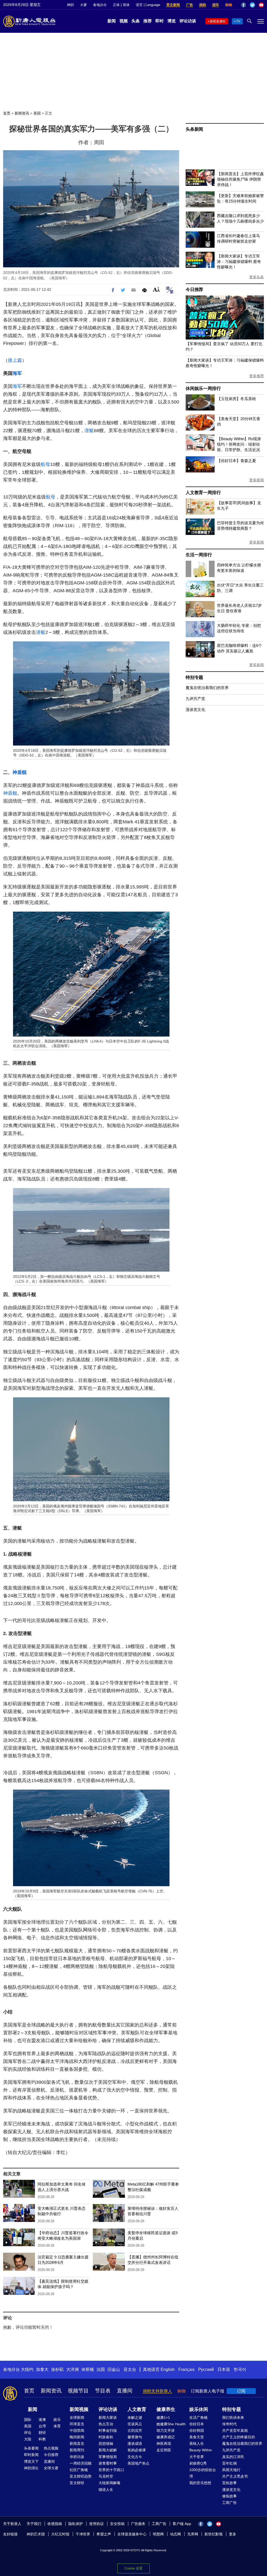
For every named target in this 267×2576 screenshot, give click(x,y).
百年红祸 (229, 2463)
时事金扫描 (108, 2430)
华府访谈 (77, 2457)
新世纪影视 (214, 2534)
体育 (57, 2426)
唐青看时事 (108, 2463)
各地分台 (100, 5)
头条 (136, 21)
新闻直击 (77, 2444)
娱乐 (57, 2420)
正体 (116, 5)
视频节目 (78, 2391)
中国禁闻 (77, 2430)
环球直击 (77, 2424)
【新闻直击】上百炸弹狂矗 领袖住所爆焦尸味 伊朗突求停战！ (240, 179)
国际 (28, 2420)
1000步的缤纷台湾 (203, 2473)
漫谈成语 (135, 2444)
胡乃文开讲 (166, 2430)
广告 (190, 5)
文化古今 (135, 2457)
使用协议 (96, 2524)
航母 (45, 464)
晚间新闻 (77, 2437)
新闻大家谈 (108, 2417)
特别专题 (194, 677)
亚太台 (130, 2369)
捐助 (203, 5)
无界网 (193, 2534)
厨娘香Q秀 (198, 2463)
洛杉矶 (57, 2369)
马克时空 (106, 2476)
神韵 (70, 5)
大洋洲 (72, 2369)
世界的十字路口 (111, 2470)
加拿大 (42, 2369)
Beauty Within (201, 2450)
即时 (160, 21)
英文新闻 (173, 5)
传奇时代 (229, 2424)
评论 (28, 2433)
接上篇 (15, 360)
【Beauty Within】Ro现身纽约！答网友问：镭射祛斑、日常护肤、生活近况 (239, 444)
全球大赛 (51, 2468)
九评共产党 (195, 699)
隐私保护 (76, 2524)
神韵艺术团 (36, 2534)
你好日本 (197, 2424)
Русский (206, 2369)
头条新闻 (194, 129)
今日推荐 (194, 290)
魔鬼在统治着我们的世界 (207, 688)
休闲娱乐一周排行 (203, 389)
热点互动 (106, 2424)
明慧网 (158, 2534)
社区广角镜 (79, 2470)
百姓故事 (229, 2483)
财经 (42, 2433)
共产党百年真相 (235, 2430)
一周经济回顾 (81, 2463)
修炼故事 (229, 2496)
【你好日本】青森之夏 (236, 461)
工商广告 (229, 2503)
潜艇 (89, 431)
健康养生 (166, 2409)
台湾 (42, 2426)
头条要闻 (31, 2448)
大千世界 (197, 2457)
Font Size (156, 289)
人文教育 (137, 2409)
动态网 (175, 2534)
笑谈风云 (135, 2424)
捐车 (216, 5)
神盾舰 (20, 772)
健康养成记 (166, 2437)
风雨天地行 (231, 2470)
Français (186, 2369)
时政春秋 (106, 2437)
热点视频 (51, 2448)
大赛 (83, 5)
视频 (124, 21)
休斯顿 (88, 2369)
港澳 (42, 2420)
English (168, 2369)
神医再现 (164, 2444)
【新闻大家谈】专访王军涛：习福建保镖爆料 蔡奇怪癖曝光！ (239, 261)
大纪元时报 (60, 2534)
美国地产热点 (138, 2463)
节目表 (103, 2391)
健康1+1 (163, 2417)
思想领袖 (106, 2444)
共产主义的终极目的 (239, 2437)
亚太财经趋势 (81, 2476)
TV (238, 21)
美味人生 (197, 2444)
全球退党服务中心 (132, 2534)
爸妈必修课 (137, 2450)
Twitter (252, 5)
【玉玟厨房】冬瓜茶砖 (236, 399)
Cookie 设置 (133, 2568)
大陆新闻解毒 (110, 2483)
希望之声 (104, 2534)
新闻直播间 (218, 21)
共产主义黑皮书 (235, 2476)
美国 (37, 113)
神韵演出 (31, 2468)
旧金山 (114, 2369)
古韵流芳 (135, 2430)
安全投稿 (117, 2524)
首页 (7, 113)
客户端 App (182, 2524)
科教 (42, 2439)
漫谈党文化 (195, 709)
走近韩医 (164, 2450)
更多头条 (257, 277)
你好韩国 (197, 2430)
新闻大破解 (108, 2450)
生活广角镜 (198, 2417)
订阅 (241, 2391)
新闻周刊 (77, 2450)
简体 (126, 5)
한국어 (240, 2369)
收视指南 (55, 2524)
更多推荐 (257, 376)
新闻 (112, 21)
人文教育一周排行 (203, 493)
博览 (172, 21)
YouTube (261, 5)
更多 (233, 2534)
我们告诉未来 (233, 2417)
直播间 (125, 2391)
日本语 (224, 2369)
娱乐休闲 (199, 2409)
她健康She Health (171, 2424)
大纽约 (27, 2369)
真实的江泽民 (233, 2457)
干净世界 (83, 2534)
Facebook (244, 5)
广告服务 (138, 2524)
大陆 (28, 2439)
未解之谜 (135, 2417)
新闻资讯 (22, 113)
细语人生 (106, 2490)
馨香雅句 (135, 2437)
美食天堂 (197, 2437)
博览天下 (31, 2461)
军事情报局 (108, 2457)
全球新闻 (77, 2417)
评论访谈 (188, 21)
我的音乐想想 (200, 2483)
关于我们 (34, 2524)
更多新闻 (257, 480)
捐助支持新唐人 (157, 2391)
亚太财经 (77, 2483)
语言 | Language (148, 5)
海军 (17, 373)
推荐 (148, 21)
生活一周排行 (199, 555)
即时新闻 (31, 2455)
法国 (101, 2369)
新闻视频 (79, 2409)
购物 (229, 5)
